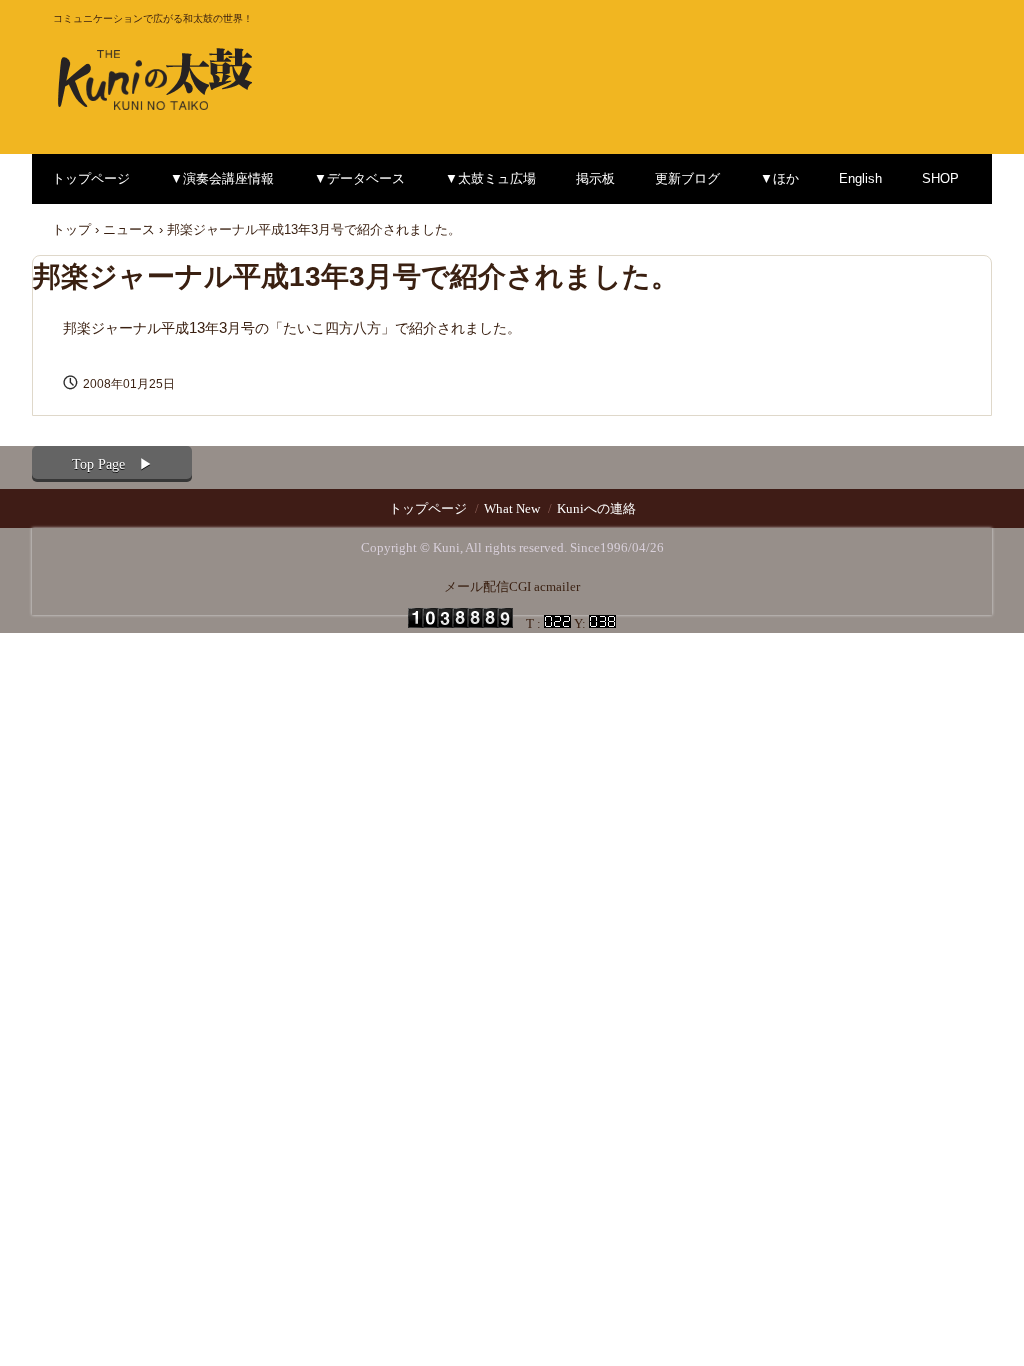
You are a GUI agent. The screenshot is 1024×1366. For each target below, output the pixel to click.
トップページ (91, 178)
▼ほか (779, 178)
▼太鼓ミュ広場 (490, 178)
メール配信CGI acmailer (512, 586)
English (860, 178)
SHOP (940, 178)
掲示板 (595, 178)
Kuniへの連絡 (596, 508)
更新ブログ (687, 178)
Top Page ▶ (112, 464)
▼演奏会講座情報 (222, 178)
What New (512, 508)
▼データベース (359, 178)
